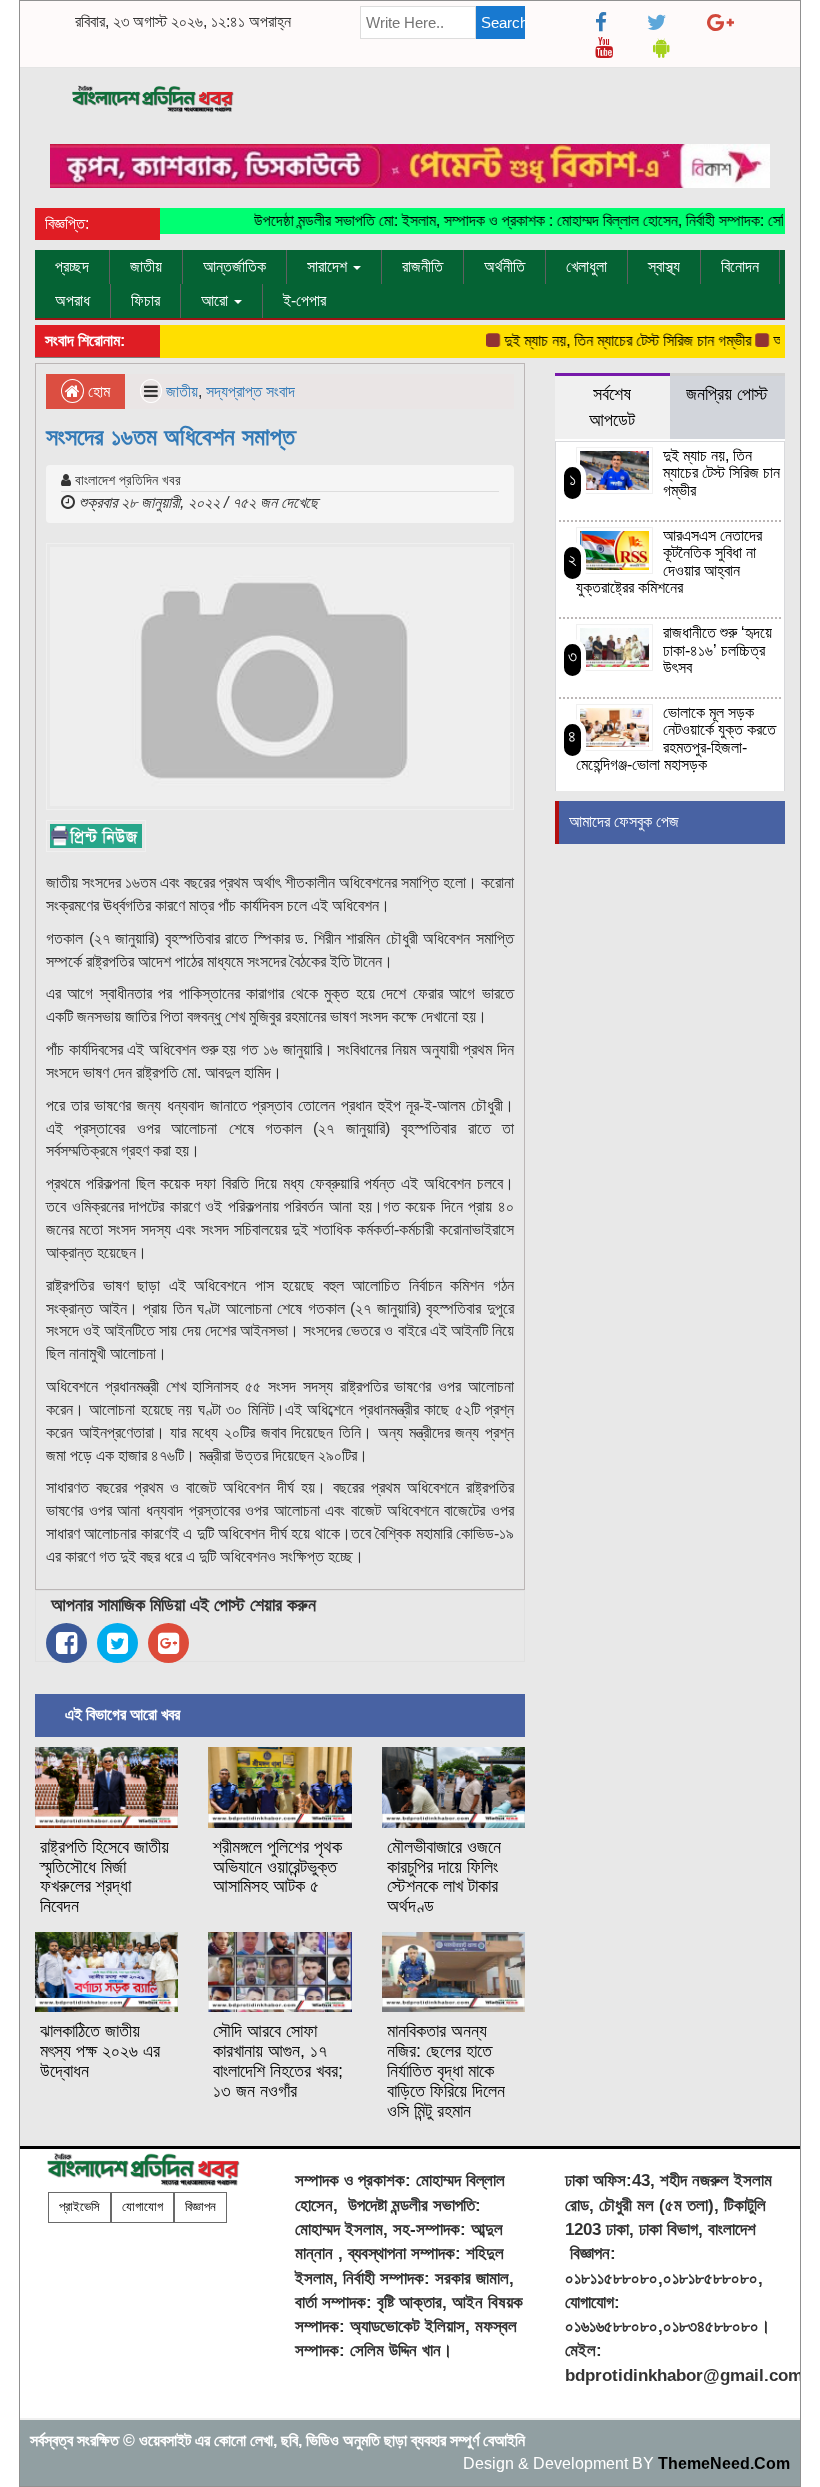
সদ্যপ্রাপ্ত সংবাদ (250, 391)
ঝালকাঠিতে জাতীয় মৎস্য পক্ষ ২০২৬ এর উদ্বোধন (100, 2051)
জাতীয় (146, 266)
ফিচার (145, 300)
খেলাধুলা (586, 266)
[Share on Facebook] (66, 1643)
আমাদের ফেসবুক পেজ (624, 821)
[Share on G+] (168, 1643)
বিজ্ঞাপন (200, 2206)
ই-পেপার (304, 300)
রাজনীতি (422, 266)
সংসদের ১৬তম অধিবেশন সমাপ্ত (170, 436)
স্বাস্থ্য (664, 266)
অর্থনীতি (504, 266)
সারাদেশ (329, 266)
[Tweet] (117, 1643)
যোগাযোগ (142, 2206)
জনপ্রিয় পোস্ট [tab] (727, 393)
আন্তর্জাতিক (234, 266)
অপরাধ (72, 300)
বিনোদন (740, 266)
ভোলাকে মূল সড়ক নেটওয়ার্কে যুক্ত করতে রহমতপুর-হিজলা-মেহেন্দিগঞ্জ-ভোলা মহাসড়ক (676, 739)
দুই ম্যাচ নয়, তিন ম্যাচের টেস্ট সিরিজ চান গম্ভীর (608, 340)
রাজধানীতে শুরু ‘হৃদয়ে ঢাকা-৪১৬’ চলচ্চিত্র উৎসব (717, 650)
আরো (216, 300)
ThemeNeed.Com (724, 2463)
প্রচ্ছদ (72, 266)
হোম (97, 391)
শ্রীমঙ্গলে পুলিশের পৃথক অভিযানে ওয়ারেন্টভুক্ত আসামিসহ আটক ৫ (277, 1867)
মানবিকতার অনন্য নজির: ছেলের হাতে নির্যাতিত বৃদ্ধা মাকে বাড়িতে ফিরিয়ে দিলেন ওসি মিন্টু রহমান (446, 2070)
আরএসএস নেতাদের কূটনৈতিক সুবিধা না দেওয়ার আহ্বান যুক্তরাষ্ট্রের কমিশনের (669, 562)
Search (503, 22)
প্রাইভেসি (79, 2206)
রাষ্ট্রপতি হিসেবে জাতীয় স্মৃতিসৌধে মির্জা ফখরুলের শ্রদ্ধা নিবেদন (104, 1876)
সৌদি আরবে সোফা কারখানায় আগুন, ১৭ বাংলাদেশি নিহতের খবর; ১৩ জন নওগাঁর (278, 2060)
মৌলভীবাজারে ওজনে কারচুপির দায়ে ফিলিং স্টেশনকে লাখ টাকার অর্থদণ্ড (444, 1876)
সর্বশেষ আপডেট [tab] (612, 406)
